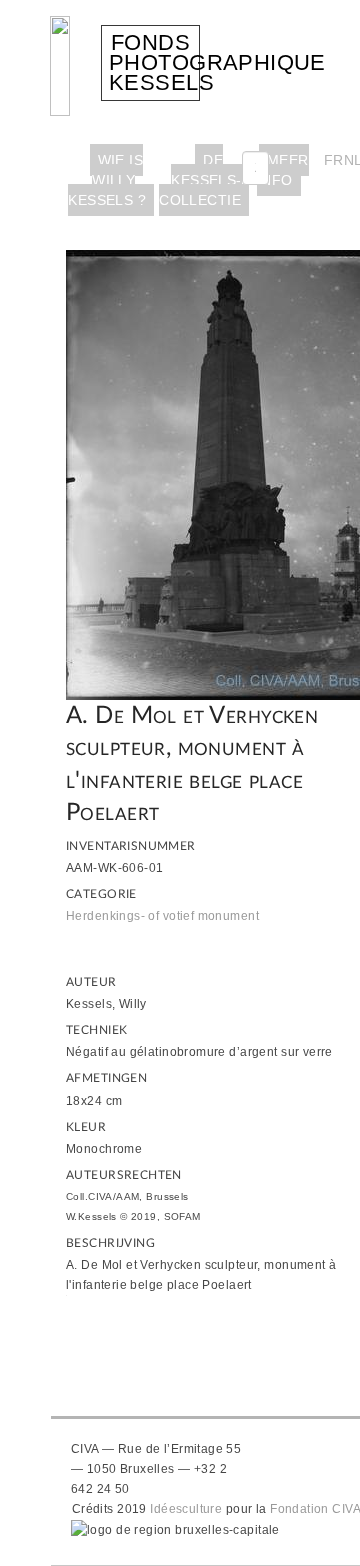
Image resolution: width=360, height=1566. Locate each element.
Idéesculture (186, 1509)
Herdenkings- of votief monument (162, 916)
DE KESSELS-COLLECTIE (200, 180)
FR (334, 160)
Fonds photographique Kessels (217, 62)
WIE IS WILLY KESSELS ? (107, 180)
